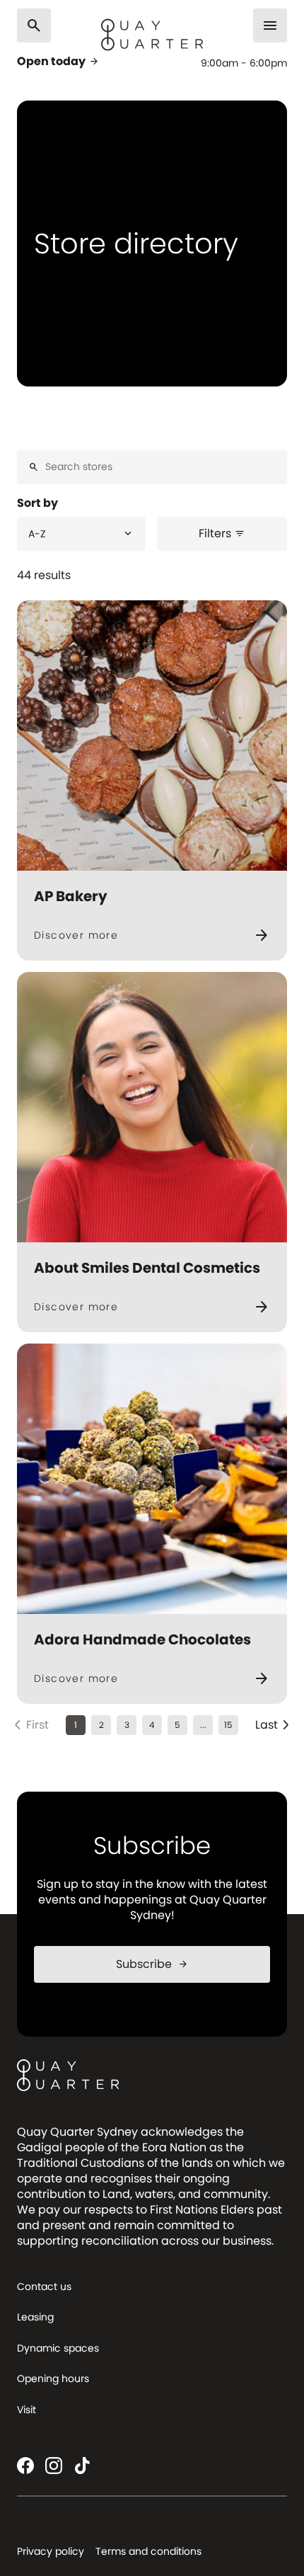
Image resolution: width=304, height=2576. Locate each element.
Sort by (37, 503)
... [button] (203, 1725)
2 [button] (101, 1725)
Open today (58, 62)
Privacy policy (51, 2551)
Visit (27, 2410)
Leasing (35, 2317)
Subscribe (152, 1964)
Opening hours (53, 2378)
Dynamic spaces (58, 2348)
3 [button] (127, 1725)
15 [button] (228, 1725)
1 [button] (76, 1725)
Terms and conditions (148, 2551)
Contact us (44, 2286)
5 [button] (177, 1725)
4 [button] (152, 1725)
